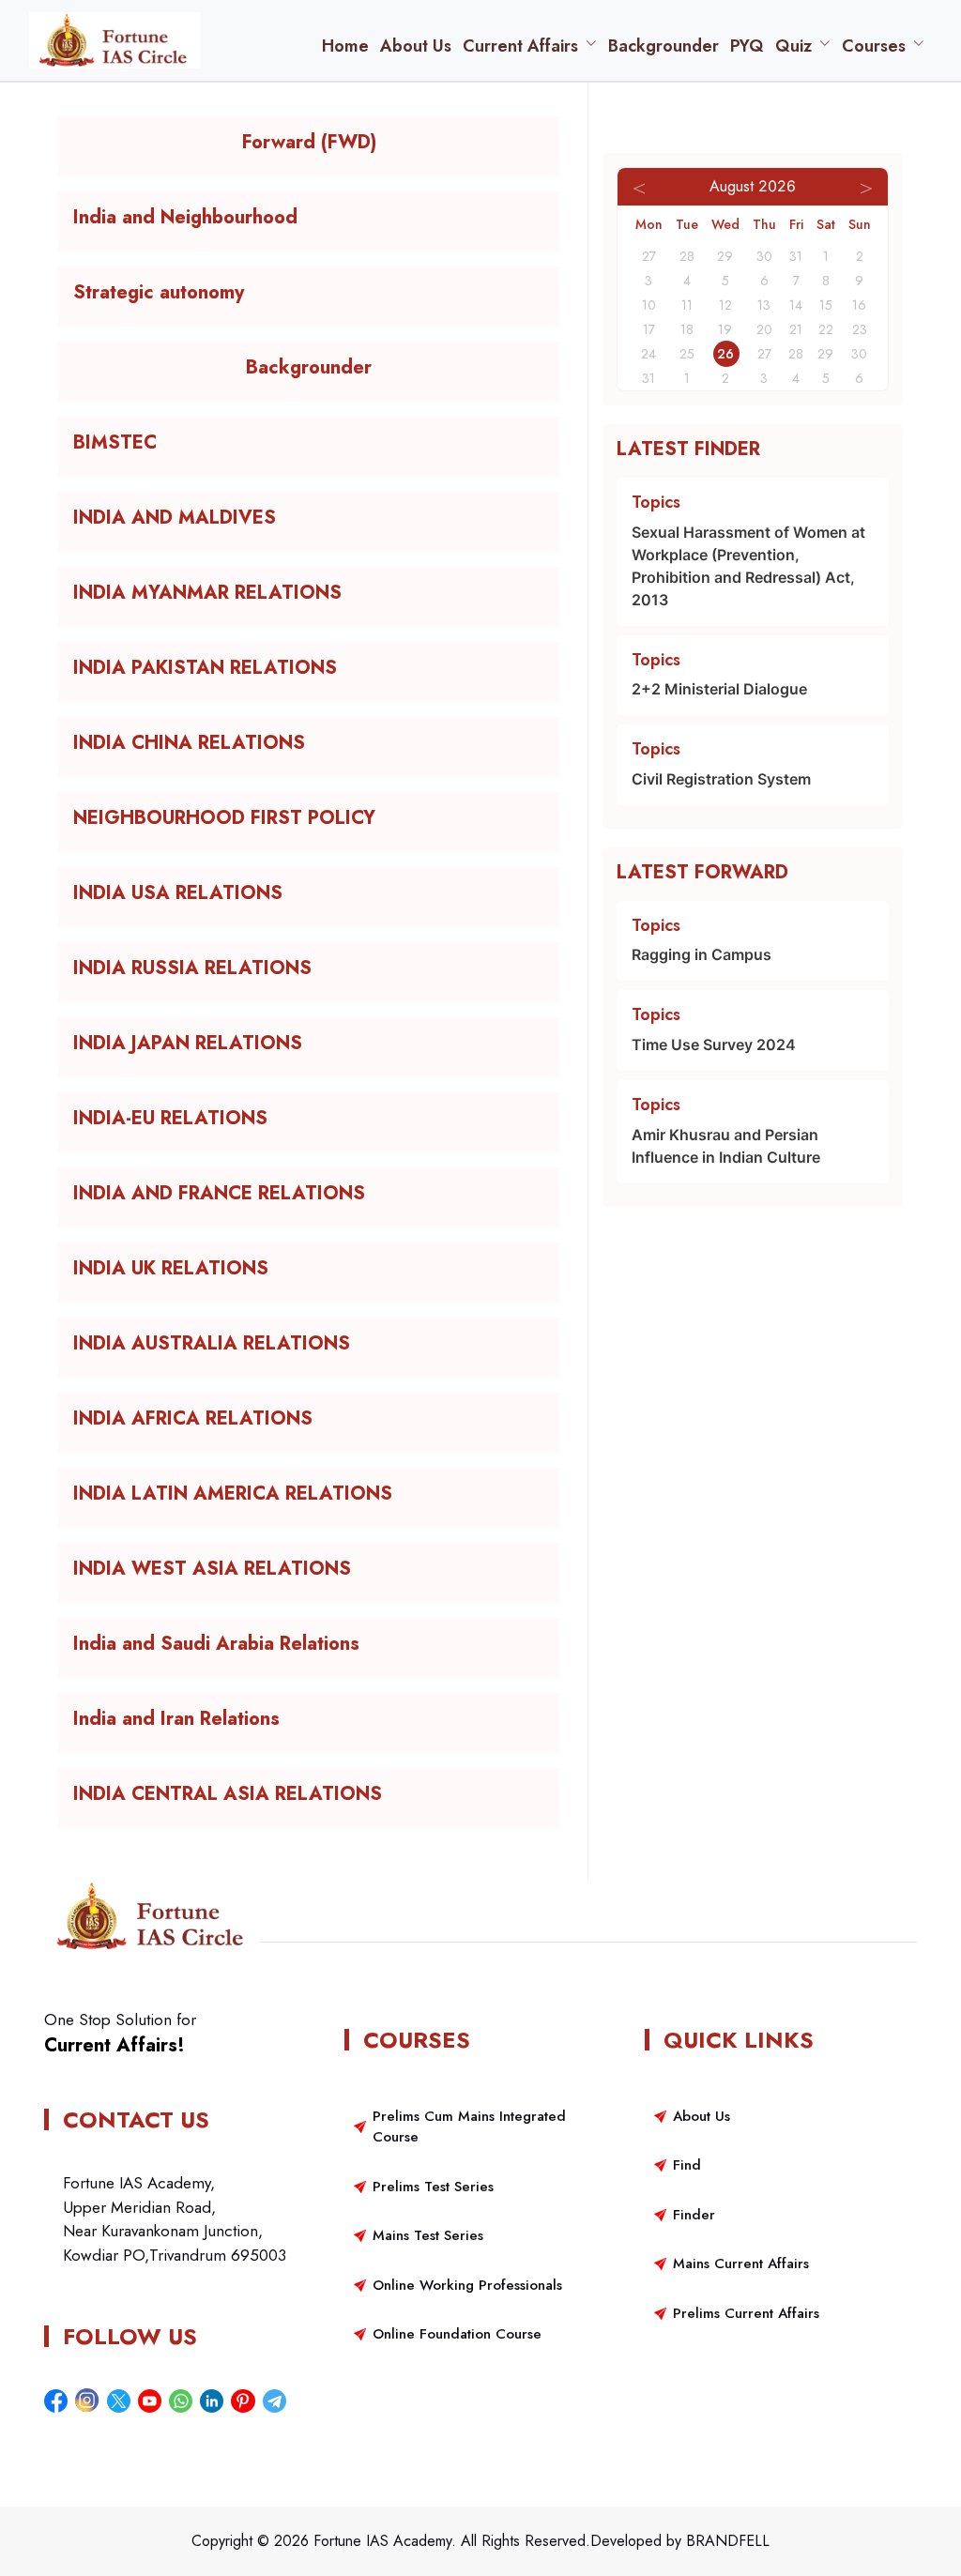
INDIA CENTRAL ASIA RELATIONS (228, 1794)
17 (649, 329)
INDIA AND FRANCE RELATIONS (219, 1194)
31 (648, 378)
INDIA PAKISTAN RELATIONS (205, 668)
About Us (416, 46)
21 (796, 329)
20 (764, 329)
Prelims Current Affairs (746, 2313)
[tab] (309, 146)
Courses (874, 46)
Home (345, 46)
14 (796, 305)
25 (687, 354)
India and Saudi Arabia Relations (216, 1644)
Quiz (793, 46)
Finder (694, 2215)
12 (725, 305)
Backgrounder (664, 46)
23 (860, 329)
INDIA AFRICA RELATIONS (193, 1419)
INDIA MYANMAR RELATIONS (207, 593)
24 (648, 354)
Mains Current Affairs (741, 2264)
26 (725, 354)
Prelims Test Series (433, 2187)
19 (725, 329)
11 (687, 305)
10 (649, 305)
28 (796, 354)
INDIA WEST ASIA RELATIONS (212, 1569)
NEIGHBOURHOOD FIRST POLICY (224, 818)
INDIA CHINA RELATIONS (189, 743)
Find (687, 2165)
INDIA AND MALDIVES (175, 518)
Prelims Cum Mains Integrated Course (469, 2127)
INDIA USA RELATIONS (178, 893)
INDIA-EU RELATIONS (170, 1119)
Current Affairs (520, 46)
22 (826, 329)
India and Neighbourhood (185, 218)
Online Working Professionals (467, 2285)
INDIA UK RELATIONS (171, 1269)
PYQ (747, 46)
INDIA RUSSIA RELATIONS (192, 968)
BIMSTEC (115, 443)
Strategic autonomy (159, 293)
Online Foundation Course (457, 2334)
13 (764, 305)
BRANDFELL (728, 2541)
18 (687, 329)
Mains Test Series (428, 2235)
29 (825, 354)
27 (764, 354)
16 (859, 305)
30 (859, 354)
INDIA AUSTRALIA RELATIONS (212, 1344)
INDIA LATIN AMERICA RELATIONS (233, 1494)
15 (826, 305)
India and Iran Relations (176, 1719)
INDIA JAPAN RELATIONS (188, 1044)
